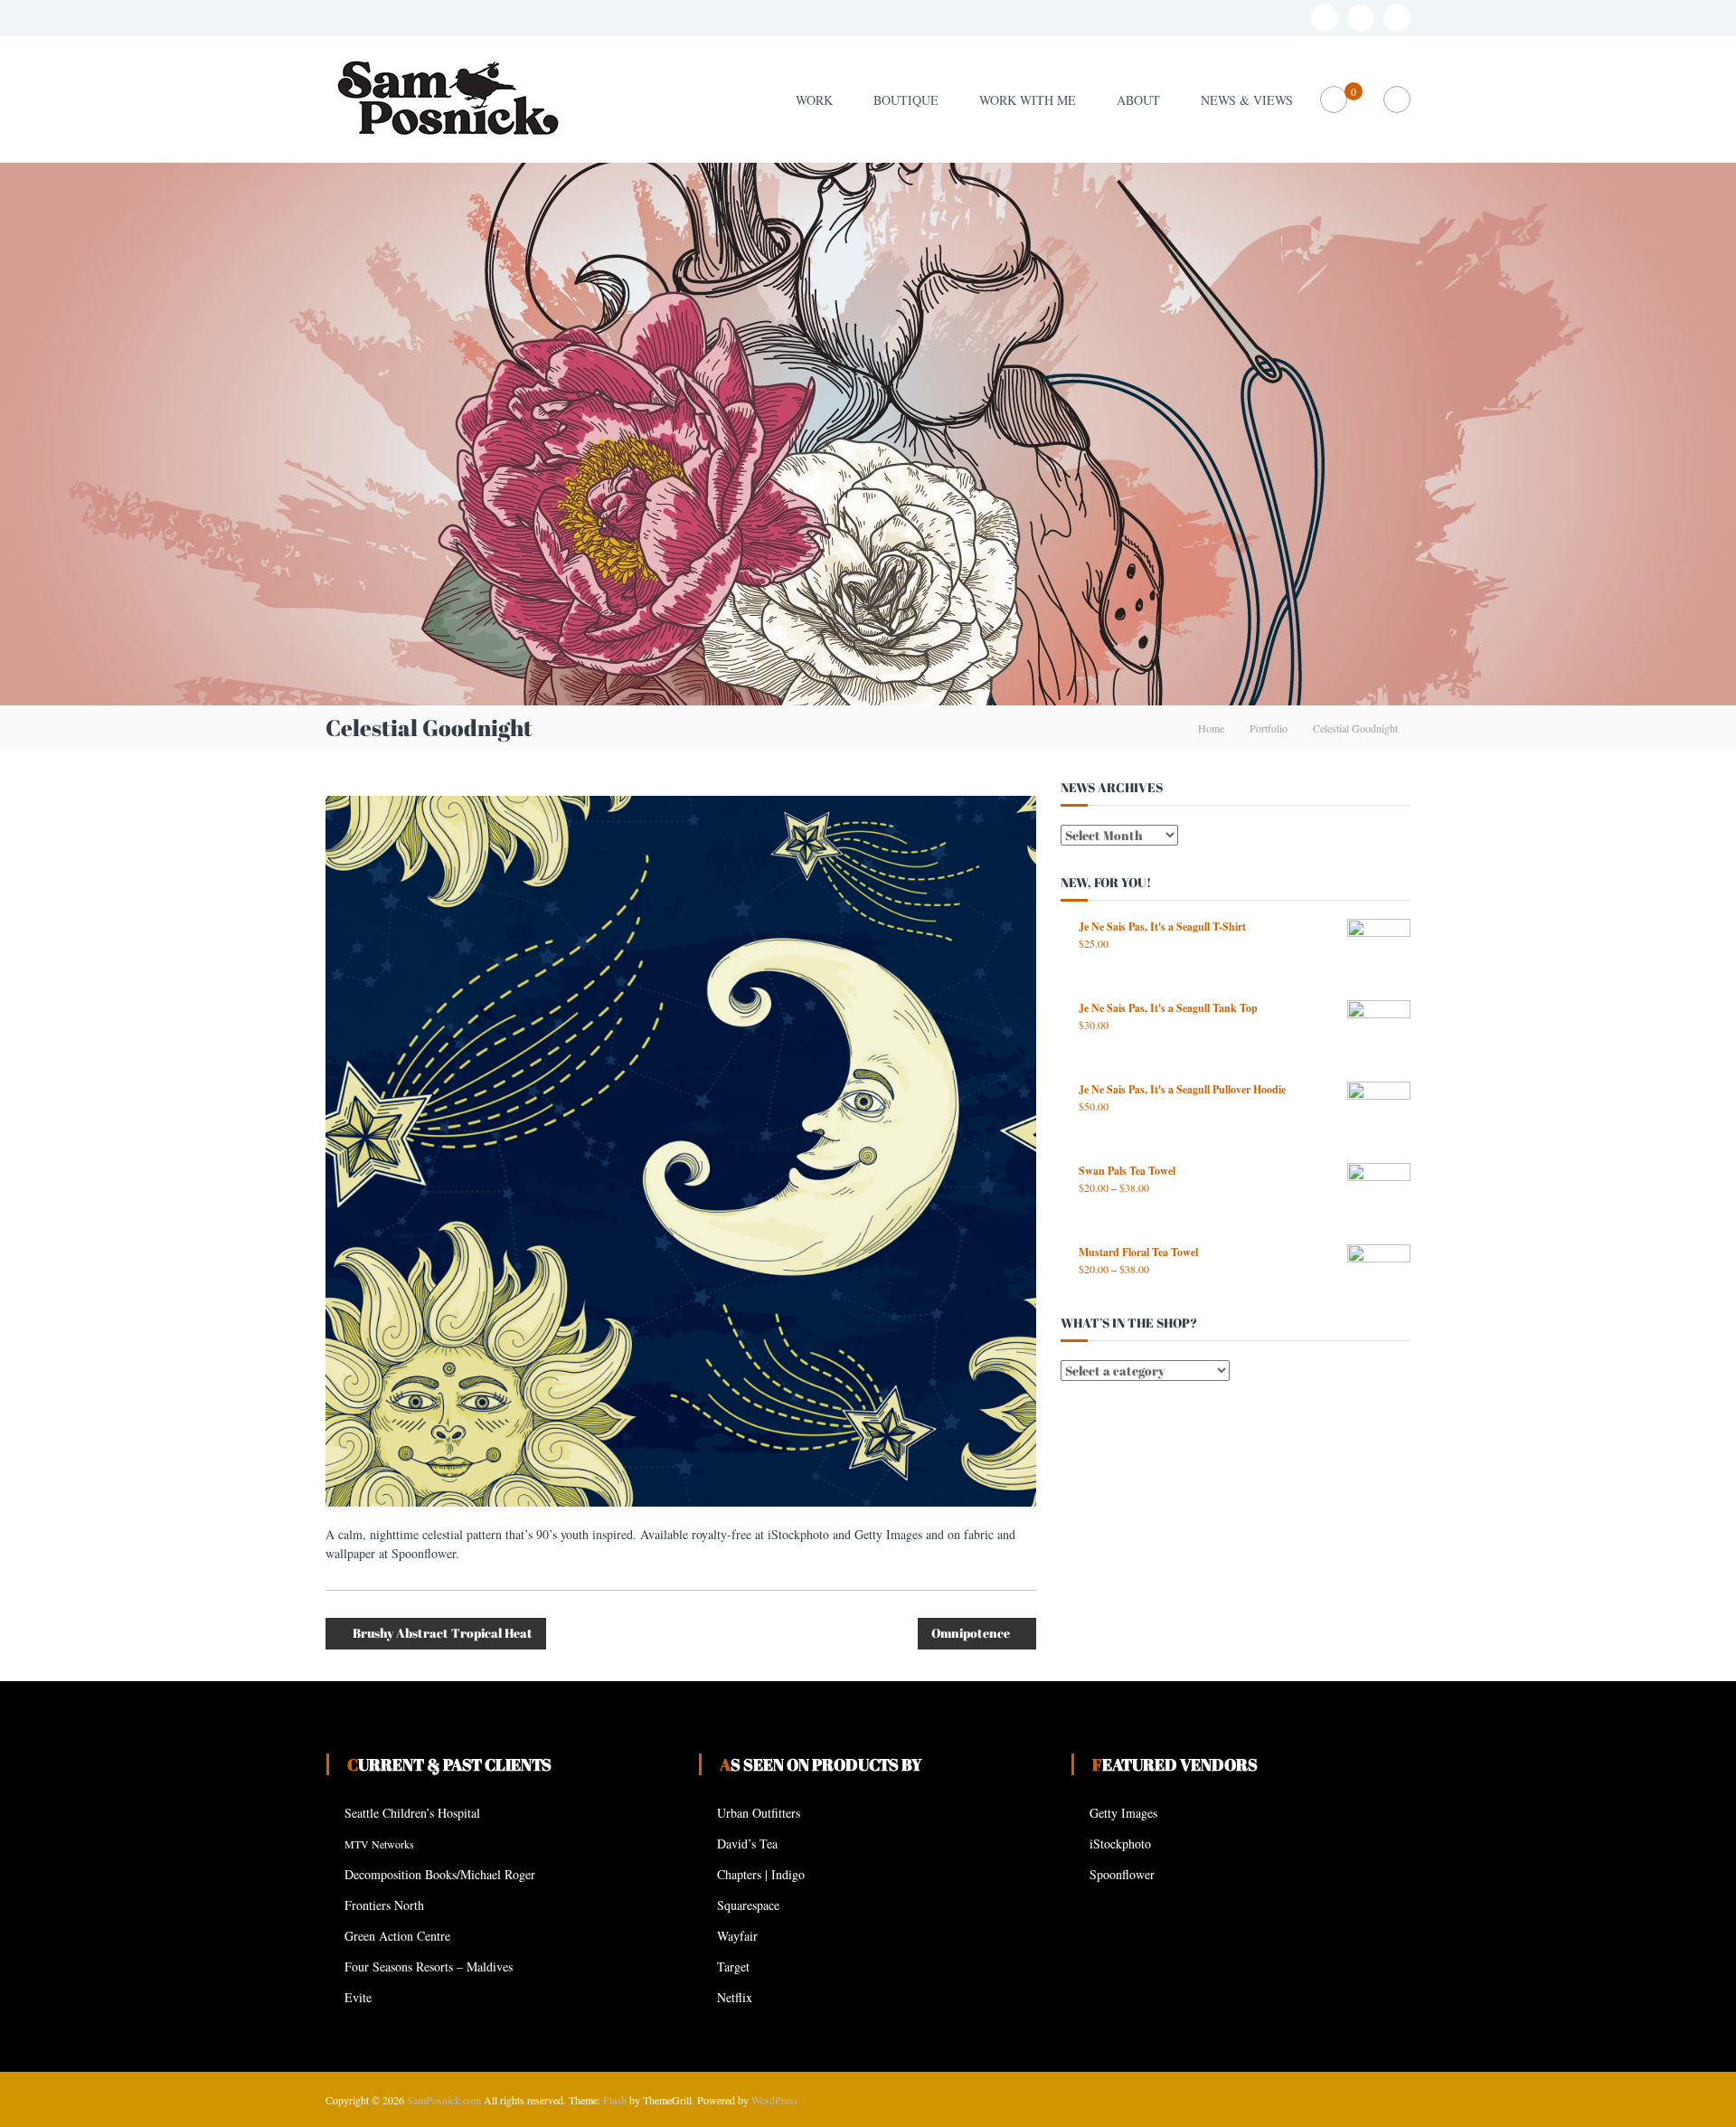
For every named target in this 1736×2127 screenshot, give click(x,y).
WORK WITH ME (1028, 100)
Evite (358, 1997)
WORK (814, 100)
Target (733, 1966)
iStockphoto (1120, 1843)
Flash (615, 2100)
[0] (1334, 100)
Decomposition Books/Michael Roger (440, 1874)
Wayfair (737, 1936)
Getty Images (1123, 1813)
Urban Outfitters (759, 1813)
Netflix (735, 1997)
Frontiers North (384, 1905)
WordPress (775, 2100)
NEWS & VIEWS (1247, 100)
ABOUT (1138, 100)
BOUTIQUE (906, 100)
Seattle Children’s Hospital (412, 1813)
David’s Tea (747, 1843)
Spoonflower (1122, 1874)
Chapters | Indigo (761, 1874)
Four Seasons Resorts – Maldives (429, 1966)
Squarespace (748, 1905)
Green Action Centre (397, 1936)
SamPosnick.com (444, 2100)
